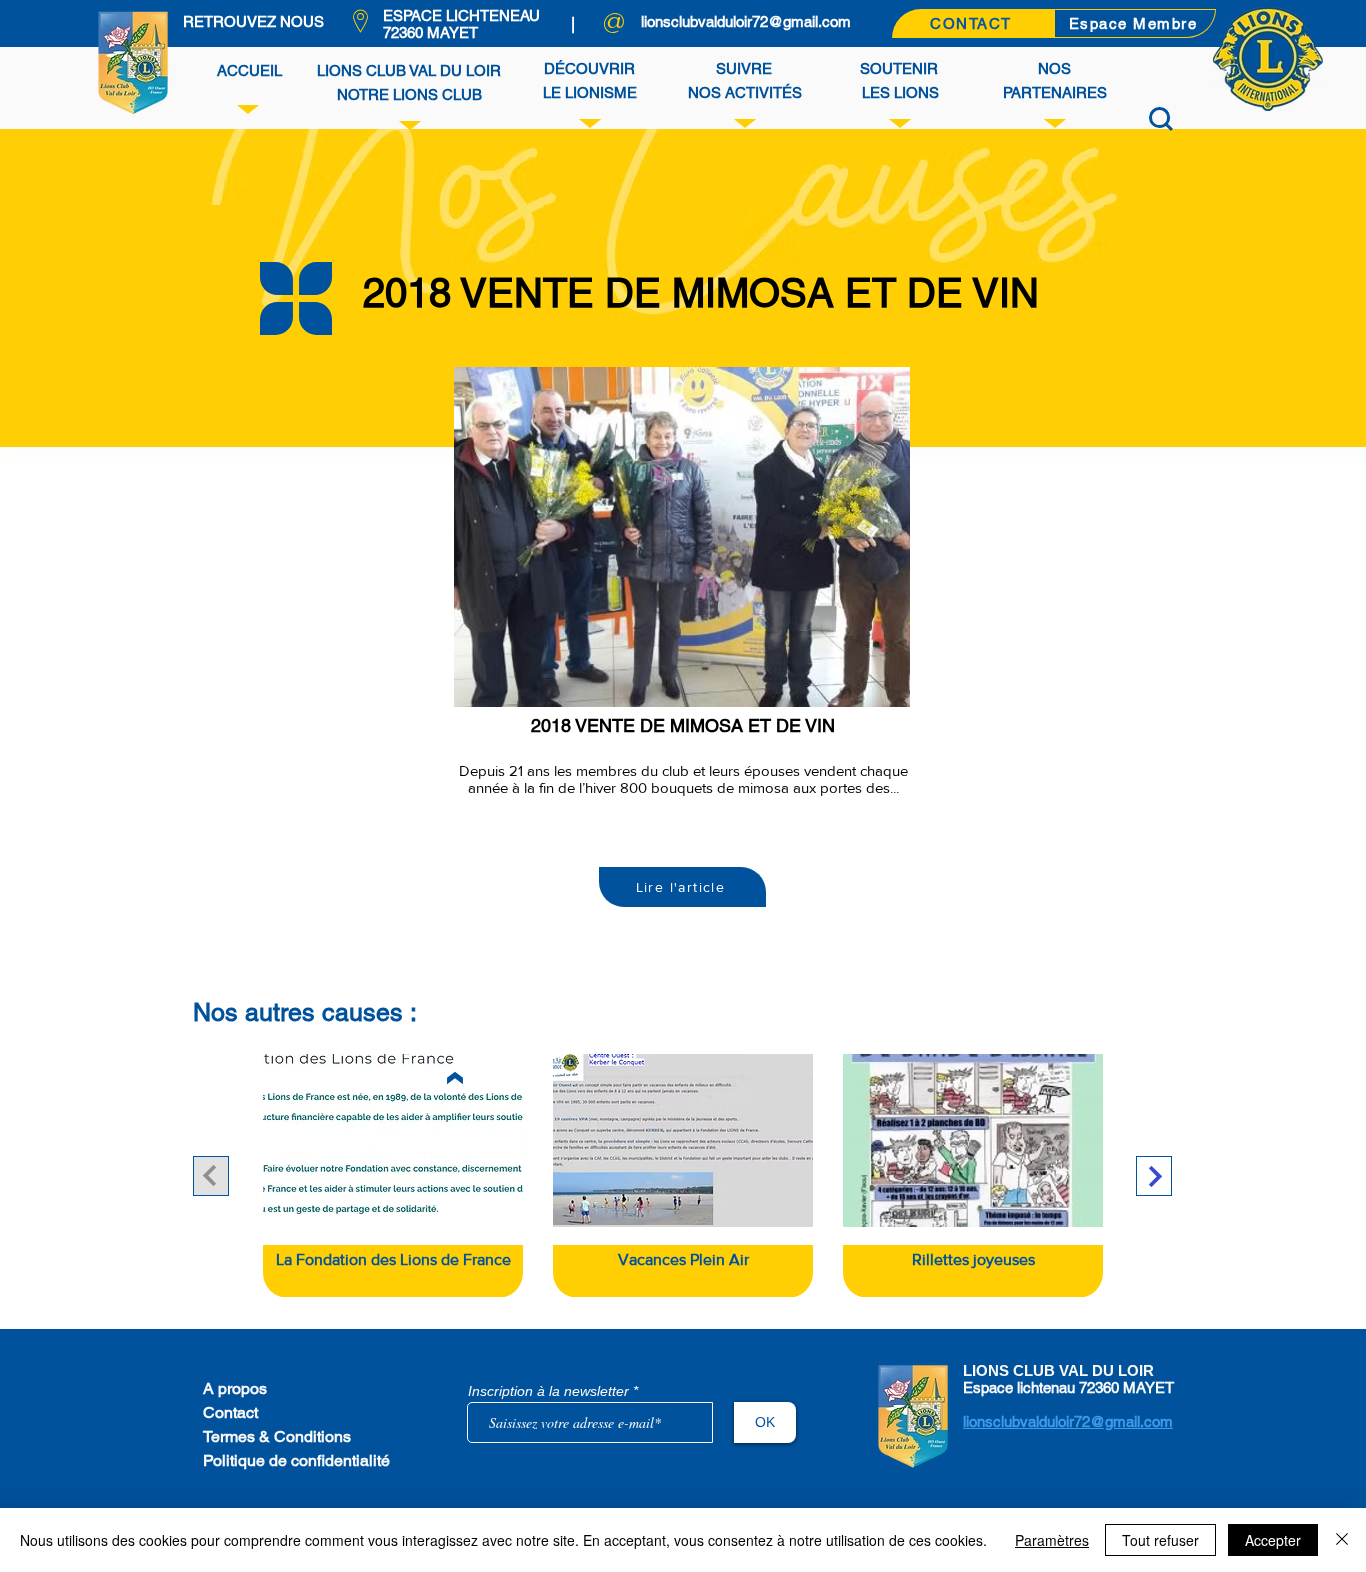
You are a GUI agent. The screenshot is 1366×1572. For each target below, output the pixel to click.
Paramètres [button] (1052, 1540)
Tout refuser (1160, 1540)
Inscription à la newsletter (548, 1391)
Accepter (1273, 1540)
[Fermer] (1342, 1540)
